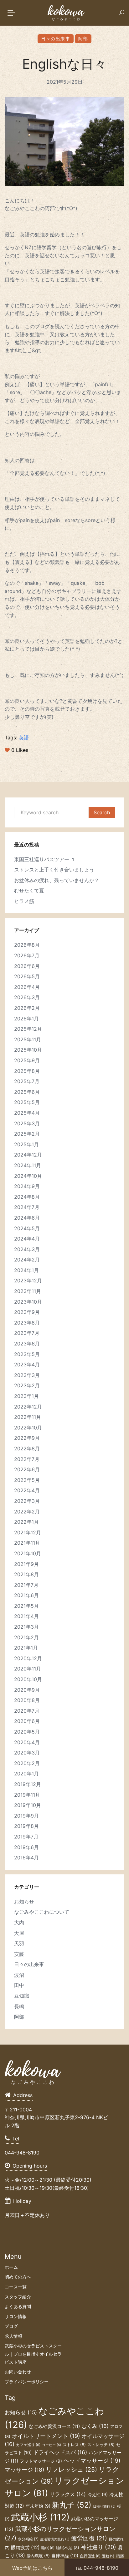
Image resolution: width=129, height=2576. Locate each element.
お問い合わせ (18, 2372)
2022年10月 (28, 1428)
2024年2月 (27, 1260)
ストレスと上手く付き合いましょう (54, 870)
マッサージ (24, 2470)
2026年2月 (27, 1008)
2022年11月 (28, 1417)
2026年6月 (27, 966)
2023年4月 (27, 1364)
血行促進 (90, 2556)
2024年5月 (27, 1228)
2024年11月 (28, 1165)
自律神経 (65, 2556)
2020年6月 (27, 1721)
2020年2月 (27, 1763)
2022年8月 (27, 1448)
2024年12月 (28, 1155)
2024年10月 (28, 1176)
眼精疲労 (25, 2547)
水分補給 (28, 2539)
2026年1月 (26, 1019)
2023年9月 (27, 1312)
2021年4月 (26, 1616)
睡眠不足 (68, 2548)
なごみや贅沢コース (54, 2426)
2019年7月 (26, 1837)
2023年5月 (27, 1354)
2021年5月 (26, 1606)
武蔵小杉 (40, 2517)
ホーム (11, 2267)
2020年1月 (26, 1774)
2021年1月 (26, 1648)
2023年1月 (26, 1396)
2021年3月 (26, 1627)
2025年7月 (27, 1081)
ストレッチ (101, 2445)
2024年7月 (27, 1207)
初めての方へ (18, 2277)
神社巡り (98, 2547)
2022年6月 (27, 1469)
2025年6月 (27, 1092)
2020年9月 (27, 1690)
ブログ (11, 2326)
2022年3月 (27, 1501)
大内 (19, 1922)
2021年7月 (26, 1585)
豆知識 (22, 1996)
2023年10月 (28, 1302)
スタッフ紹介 (18, 2297)
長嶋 (19, 2006)
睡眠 (48, 2548)
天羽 (19, 1943)
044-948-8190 (97, 2568)
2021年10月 (28, 1553)
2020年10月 (28, 1679)
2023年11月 (28, 1291)
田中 (19, 1985)
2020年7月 (27, 1711)
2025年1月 (26, 1144)
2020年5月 (27, 1732)
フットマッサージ (41, 2461)
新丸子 (72, 2505)
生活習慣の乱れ (55, 2539)
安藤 (19, 1954)
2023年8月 (27, 1323)
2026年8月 (27, 945)
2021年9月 (26, 1564)
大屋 (19, 1933)
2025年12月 (28, 1029)
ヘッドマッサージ (92, 2461)
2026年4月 (27, 987)
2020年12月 (28, 1658)
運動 (108, 2556)
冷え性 (98, 2495)
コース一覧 (16, 2287)
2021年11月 (27, 1543)
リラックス (68, 2494)
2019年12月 (28, 1784)
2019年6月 (26, 1847)
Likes (20, 750)
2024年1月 (26, 1270)
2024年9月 (27, 1186)
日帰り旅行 (104, 2507)
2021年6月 (26, 1595)
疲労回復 (89, 2538)
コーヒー (52, 2445)
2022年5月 (27, 1480)
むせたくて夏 (29, 891)
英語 (24, 738)
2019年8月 (26, 1826)
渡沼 (19, 1975)
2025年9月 (27, 1060)
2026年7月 (27, 955)
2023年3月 (27, 1375)
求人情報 (13, 2336)
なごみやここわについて (42, 1912)
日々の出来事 (56, 39)
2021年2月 (26, 1637)
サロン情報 (16, 2316)
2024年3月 (27, 1249)
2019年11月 (27, 1795)
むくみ (95, 2426)
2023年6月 (27, 1344)
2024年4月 (27, 1239)
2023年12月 (28, 1281)
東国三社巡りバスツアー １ (45, 859)
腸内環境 (38, 2556)
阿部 (83, 39)
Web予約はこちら (32, 2568)
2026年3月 (27, 997)
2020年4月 (27, 1742)
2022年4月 (27, 1490)
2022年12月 (28, 1407)
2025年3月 (27, 1123)
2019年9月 (26, 1816)
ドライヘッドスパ (60, 2452)
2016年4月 (26, 1858)
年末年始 (38, 2506)
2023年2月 (27, 1385)
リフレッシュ (71, 2470)
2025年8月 (27, 1071)
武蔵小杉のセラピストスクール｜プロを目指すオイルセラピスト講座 (33, 2354)
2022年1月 (26, 1522)
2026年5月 (27, 976)
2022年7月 (27, 1459)
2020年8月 (27, 1700)
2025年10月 (28, 1050)
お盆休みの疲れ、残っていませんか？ (57, 880)
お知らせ (24, 1902)
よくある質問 (18, 2306)
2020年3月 (27, 1753)
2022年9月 (27, 1438)
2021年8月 (26, 1574)
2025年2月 (27, 1134)
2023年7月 (27, 1333)
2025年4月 (27, 1113)
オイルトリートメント (46, 2436)
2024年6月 (27, 1218)
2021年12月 (28, 1532)
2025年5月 (27, 1102)
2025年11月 (28, 1039)
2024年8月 (27, 1197)
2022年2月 (27, 1512)
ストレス (74, 2445)
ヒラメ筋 (24, 901)
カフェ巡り (28, 2445)
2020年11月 (28, 1669)
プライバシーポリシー (27, 2382)
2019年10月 (28, 1805)
